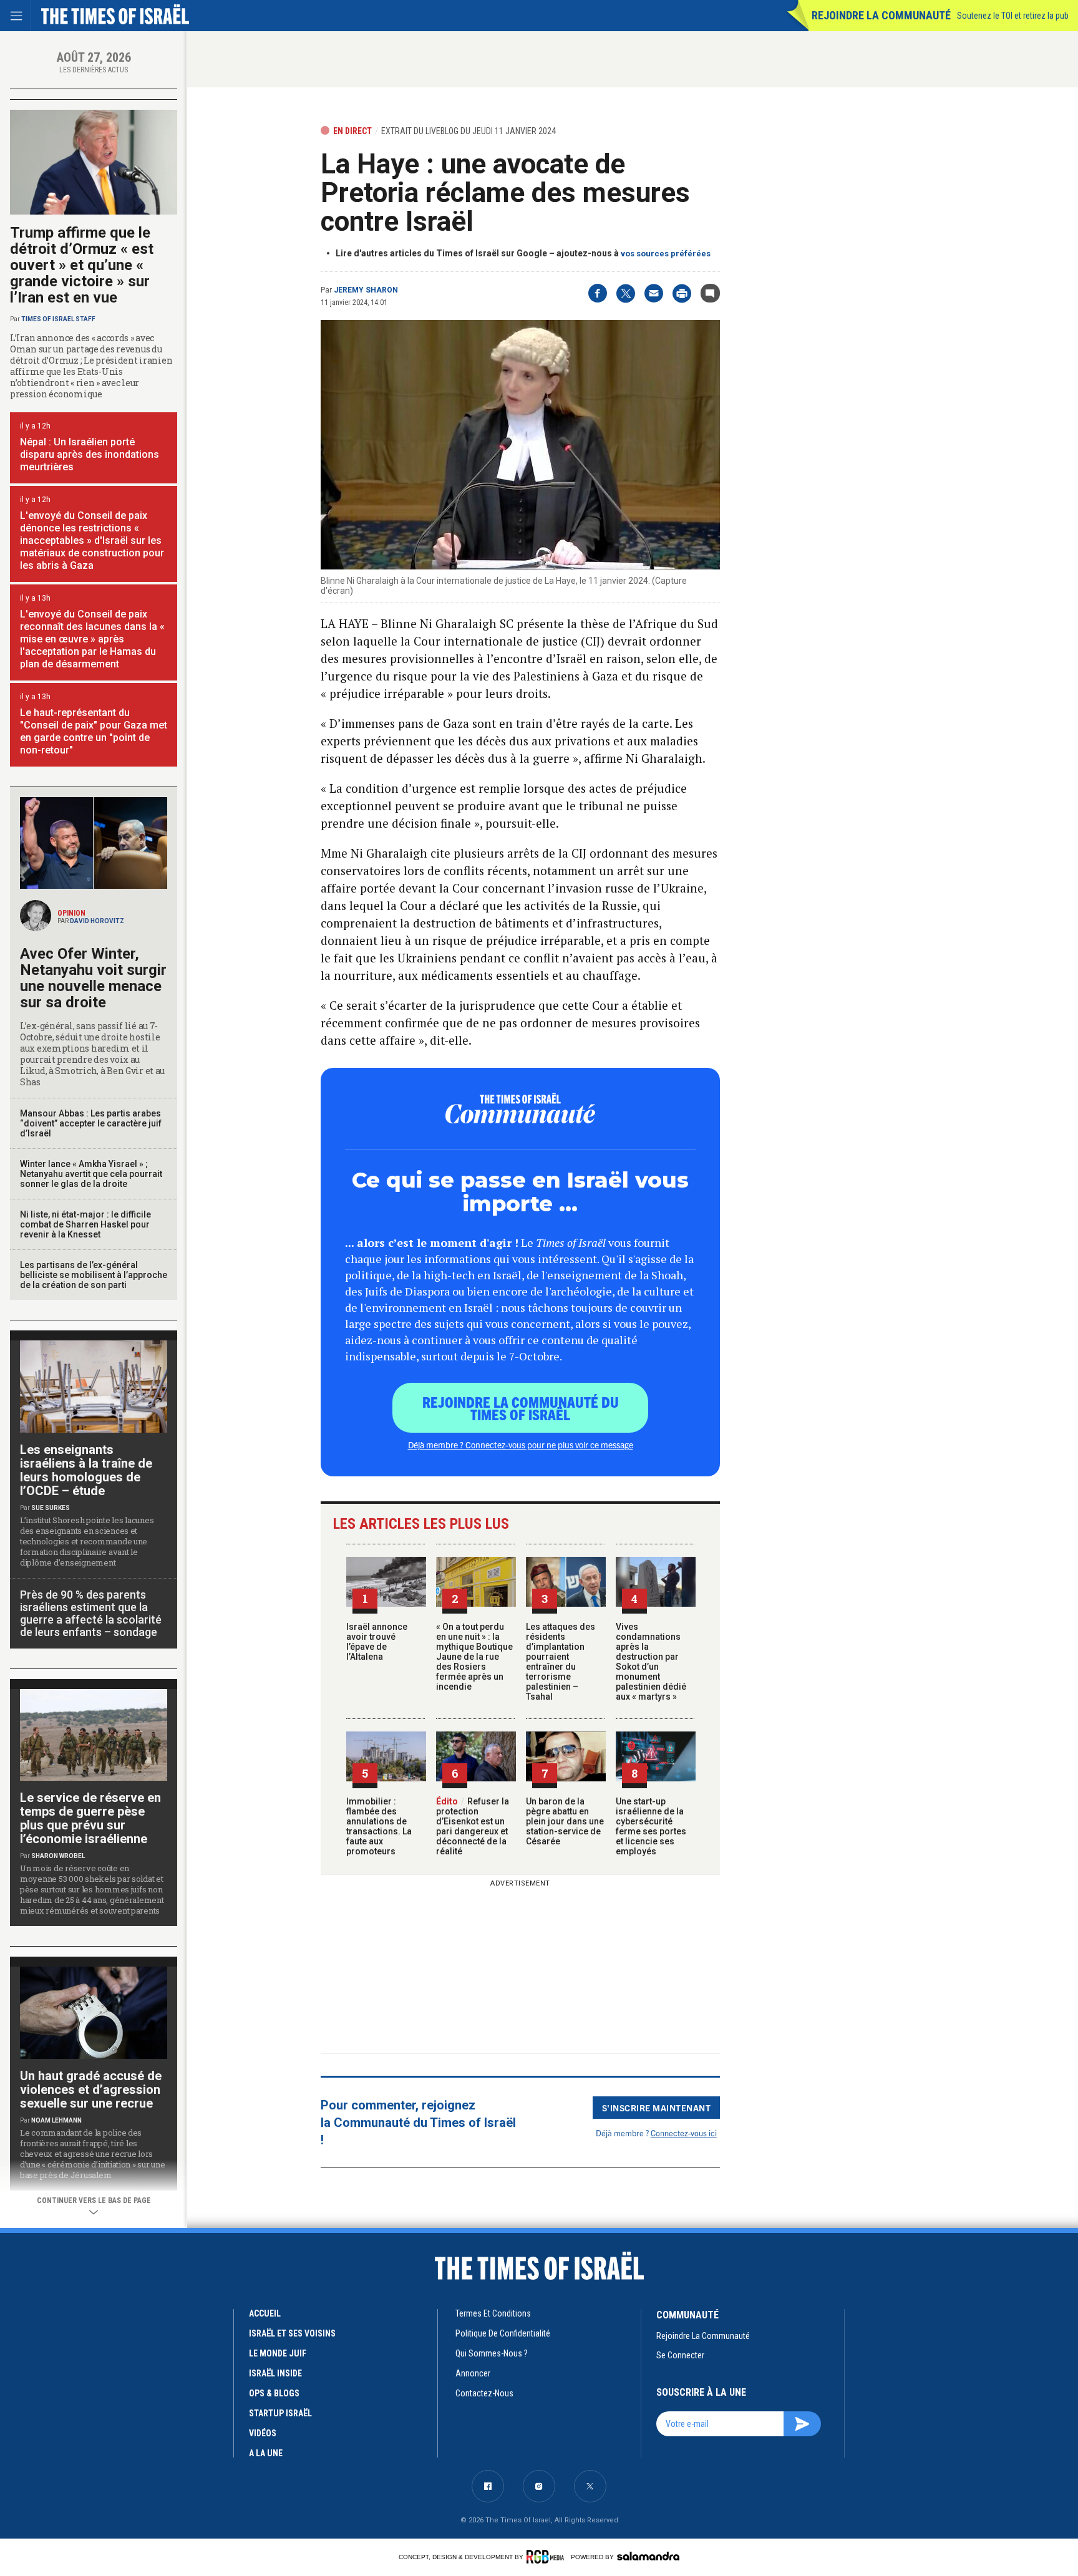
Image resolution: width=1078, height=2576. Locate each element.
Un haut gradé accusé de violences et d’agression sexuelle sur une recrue (91, 2089)
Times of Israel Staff (58, 319)
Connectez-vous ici (684, 2133)
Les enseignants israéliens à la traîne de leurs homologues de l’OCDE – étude (86, 1470)
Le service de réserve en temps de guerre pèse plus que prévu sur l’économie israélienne (90, 1818)
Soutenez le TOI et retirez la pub (1013, 16)
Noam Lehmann (56, 2120)
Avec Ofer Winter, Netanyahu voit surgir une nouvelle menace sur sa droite (93, 978)
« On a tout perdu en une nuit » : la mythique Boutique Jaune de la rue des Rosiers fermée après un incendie (474, 1657)
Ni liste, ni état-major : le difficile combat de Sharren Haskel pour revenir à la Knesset (85, 1224)
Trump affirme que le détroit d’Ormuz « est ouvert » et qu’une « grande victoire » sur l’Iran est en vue (82, 265)
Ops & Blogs (274, 2393)
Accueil (265, 2313)
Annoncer (473, 2373)
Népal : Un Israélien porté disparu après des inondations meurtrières (90, 454)
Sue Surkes (51, 1508)
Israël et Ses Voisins (292, 2333)
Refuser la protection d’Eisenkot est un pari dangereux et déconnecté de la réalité (473, 1826)
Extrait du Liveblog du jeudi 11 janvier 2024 (469, 131)
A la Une (266, 2453)
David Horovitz (97, 921)
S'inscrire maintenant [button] (657, 2108)
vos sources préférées (666, 254)
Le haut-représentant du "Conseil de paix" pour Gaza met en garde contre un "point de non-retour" (94, 731)
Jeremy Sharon (366, 290)
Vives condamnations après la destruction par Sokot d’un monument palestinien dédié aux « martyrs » (651, 1662)
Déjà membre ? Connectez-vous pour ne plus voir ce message (521, 1445)
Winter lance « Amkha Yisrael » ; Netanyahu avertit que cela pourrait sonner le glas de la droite (91, 1174)
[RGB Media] (547, 2557)
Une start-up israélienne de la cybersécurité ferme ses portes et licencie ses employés (651, 1826)
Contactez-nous (484, 2393)
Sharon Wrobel (58, 1856)
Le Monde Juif (278, 2353)
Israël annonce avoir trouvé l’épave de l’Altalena (377, 1642)
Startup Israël (280, 2413)
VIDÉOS (263, 2433)
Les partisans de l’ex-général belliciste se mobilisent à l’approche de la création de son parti (94, 1275)
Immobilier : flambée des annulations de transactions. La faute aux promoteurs (379, 1826)
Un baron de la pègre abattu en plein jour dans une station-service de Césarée (565, 1821)
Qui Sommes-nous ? (492, 2353)
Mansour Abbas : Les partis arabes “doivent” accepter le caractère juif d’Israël (91, 1123)
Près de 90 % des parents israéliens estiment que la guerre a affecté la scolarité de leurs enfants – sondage (91, 1613)
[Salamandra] (648, 2556)
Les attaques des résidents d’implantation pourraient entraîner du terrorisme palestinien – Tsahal (561, 1662)
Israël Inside (275, 2373)
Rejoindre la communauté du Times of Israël (521, 1408)
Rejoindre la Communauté (881, 15)
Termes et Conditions (493, 2313)
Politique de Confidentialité (503, 2333)
